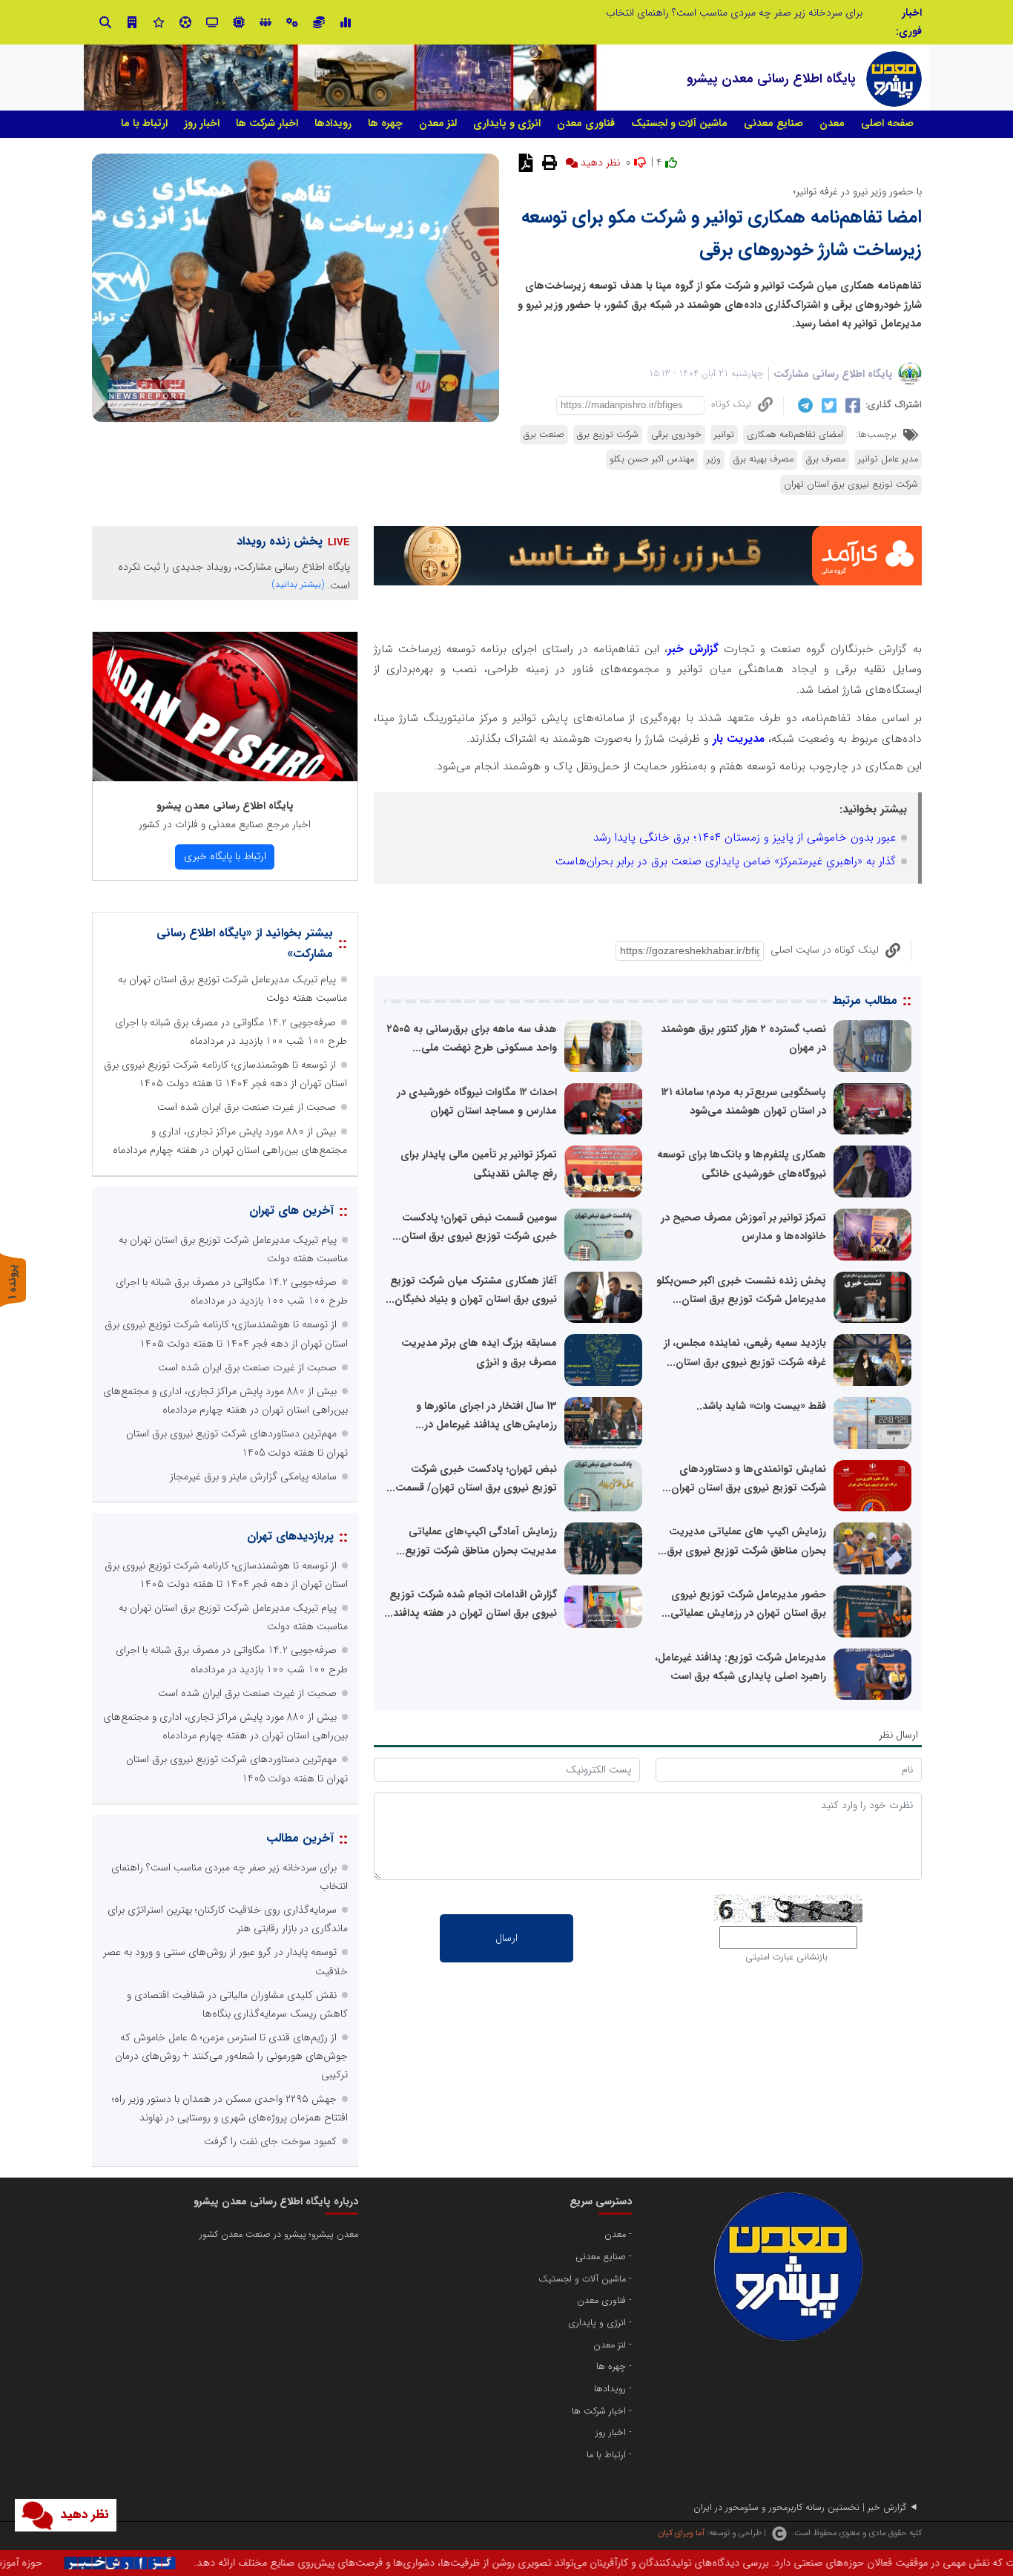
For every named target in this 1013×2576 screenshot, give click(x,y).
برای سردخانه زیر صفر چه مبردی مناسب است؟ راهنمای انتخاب (734, 13)
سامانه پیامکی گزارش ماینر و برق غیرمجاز (253, 1476)
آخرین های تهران (291, 1210)
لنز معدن (438, 123)
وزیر (714, 459)
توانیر (724, 435)
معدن (832, 123)
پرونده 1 (13, 1282)
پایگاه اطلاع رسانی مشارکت (833, 374)
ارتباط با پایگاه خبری (225, 856)
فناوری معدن (586, 123)
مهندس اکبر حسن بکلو (652, 459)
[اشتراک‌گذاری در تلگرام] (804, 405)
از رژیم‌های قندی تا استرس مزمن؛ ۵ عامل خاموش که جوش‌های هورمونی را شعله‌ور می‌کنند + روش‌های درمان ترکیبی (231, 2056)
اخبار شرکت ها (267, 123)
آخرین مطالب (300, 1838)
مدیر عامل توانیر (888, 459)
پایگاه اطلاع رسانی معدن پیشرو (225, 806)
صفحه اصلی (887, 123)
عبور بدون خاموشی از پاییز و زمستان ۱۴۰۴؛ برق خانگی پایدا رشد (745, 838)
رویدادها (333, 123)
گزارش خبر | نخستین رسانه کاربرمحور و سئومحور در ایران (800, 2508)
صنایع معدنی (773, 123)
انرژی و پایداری (507, 123)
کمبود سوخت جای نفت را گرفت (270, 2141)
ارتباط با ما (144, 123)
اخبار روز (202, 123)
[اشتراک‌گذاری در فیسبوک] (851, 405)
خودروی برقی (676, 435)
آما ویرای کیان (681, 2533)
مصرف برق (826, 459)
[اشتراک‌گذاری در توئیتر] (827, 405)
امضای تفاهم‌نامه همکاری (795, 435)
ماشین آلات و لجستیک (679, 123)
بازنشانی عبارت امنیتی (786, 1957)
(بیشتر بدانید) (298, 584)
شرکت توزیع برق (608, 435)
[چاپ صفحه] (548, 162)
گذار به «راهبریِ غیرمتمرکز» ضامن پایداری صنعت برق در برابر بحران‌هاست (726, 861)
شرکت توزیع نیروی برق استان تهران (851, 484)
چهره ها (385, 123)
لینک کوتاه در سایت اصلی (825, 950)
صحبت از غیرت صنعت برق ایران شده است (247, 1107)
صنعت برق (544, 435)
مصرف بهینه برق (763, 459)
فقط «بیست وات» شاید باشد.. (761, 1406)
